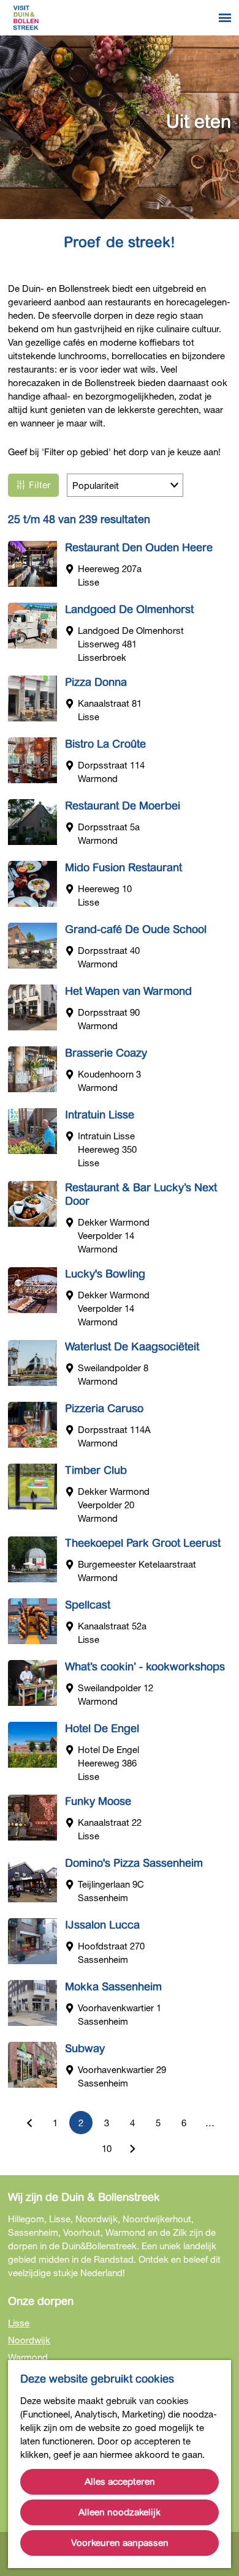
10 (108, 2151)
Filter (40, 485)
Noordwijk (29, 2340)
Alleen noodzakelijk (120, 2512)
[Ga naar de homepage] (26, 18)
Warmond (28, 2357)
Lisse (19, 2323)
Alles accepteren (120, 2482)
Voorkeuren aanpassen (120, 2543)
